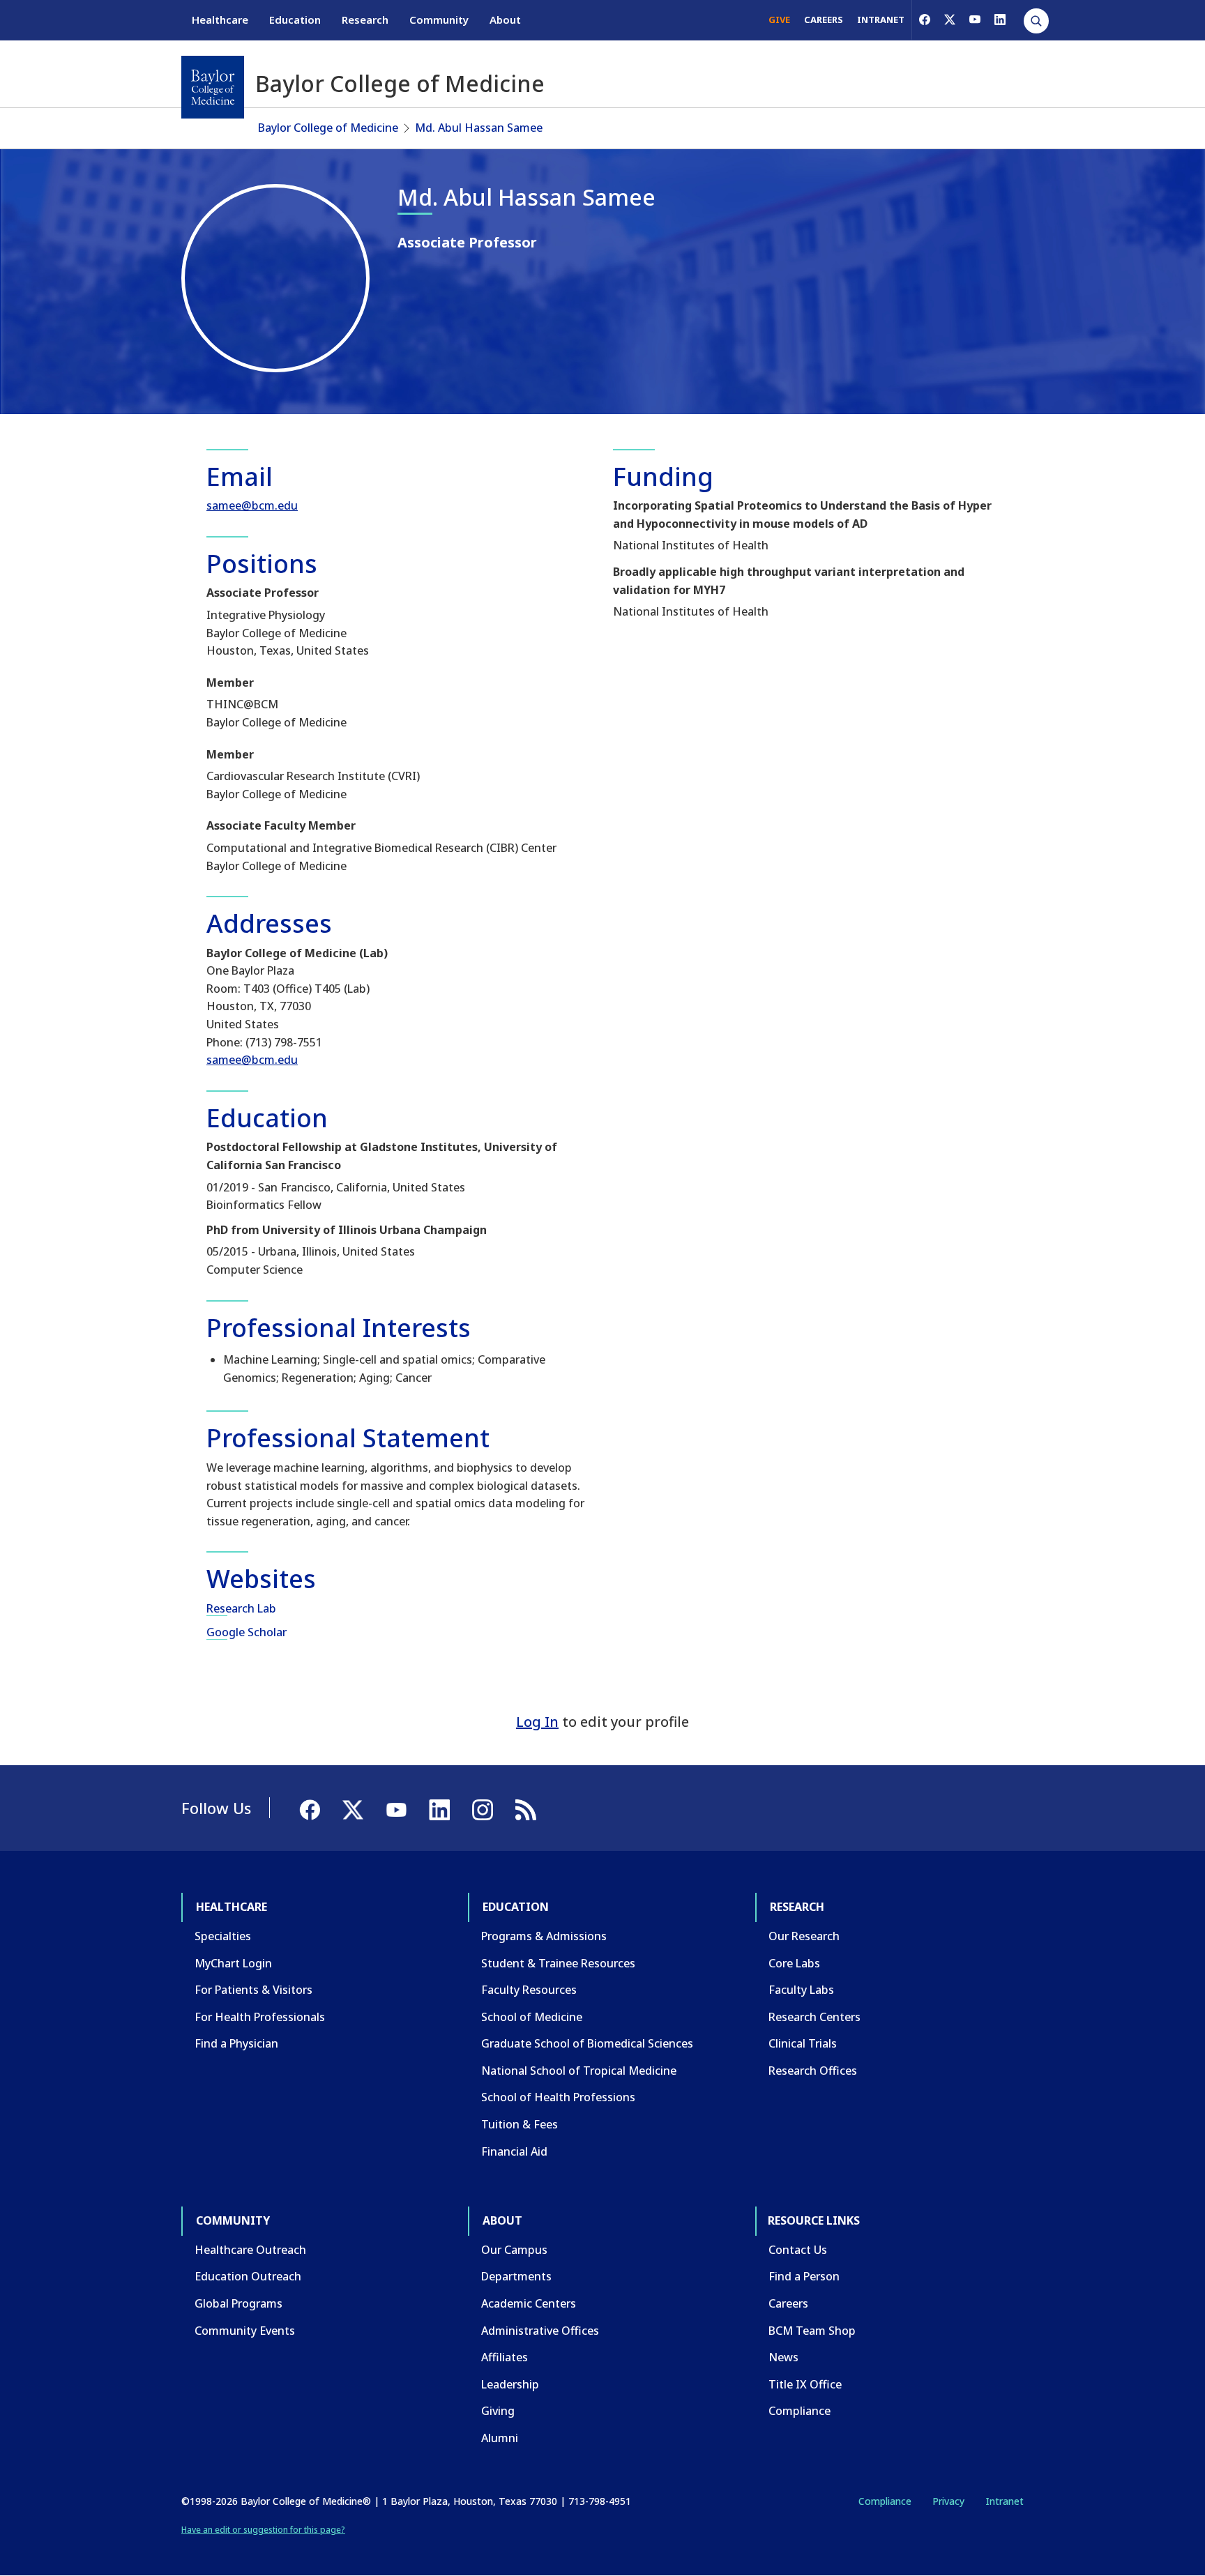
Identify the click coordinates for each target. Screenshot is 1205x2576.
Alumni (500, 2438)
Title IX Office (805, 2384)
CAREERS (824, 20)
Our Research (804, 1936)
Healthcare (220, 20)
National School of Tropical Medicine (579, 2071)
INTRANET (881, 20)
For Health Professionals (260, 2017)
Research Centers (814, 2017)
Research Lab (241, 1608)
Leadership (510, 2384)
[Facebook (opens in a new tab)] (925, 20)
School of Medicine (532, 2017)
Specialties (223, 1936)
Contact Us (798, 2250)
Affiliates (505, 2357)
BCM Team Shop (812, 2331)
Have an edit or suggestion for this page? (263, 2530)
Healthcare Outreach (250, 2250)
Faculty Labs (801, 1990)
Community (439, 20)
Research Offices (813, 2071)
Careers (788, 2303)
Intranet (1005, 2501)
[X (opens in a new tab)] (950, 20)
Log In (537, 1722)
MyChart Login (233, 1963)
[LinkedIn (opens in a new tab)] (1000, 20)
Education (295, 20)
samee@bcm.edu (252, 505)
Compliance (799, 2411)
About (505, 20)
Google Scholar (247, 1632)
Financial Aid (514, 2151)
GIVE (779, 20)
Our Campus (514, 2250)
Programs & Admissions (544, 1936)
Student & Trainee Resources (558, 1963)
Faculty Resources (529, 1990)
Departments (516, 2276)
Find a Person (804, 2276)
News (783, 2357)
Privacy (948, 2501)
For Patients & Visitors (253, 1990)
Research (365, 20)
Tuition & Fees (520, 2124)
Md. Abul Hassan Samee (479, 128)
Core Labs (794, 1963)
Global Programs (238, 2303)
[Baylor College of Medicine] (213, 87)
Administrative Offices (540, 2331)
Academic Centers (529, 2303)
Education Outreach (248, 2276)
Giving (498, 2411)
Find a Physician (236, 2043)
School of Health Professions (558, 2097)
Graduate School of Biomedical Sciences (587, 2043)
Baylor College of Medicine (328, 128)
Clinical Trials (803, 2043)
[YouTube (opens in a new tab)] (975, 20)
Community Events (245, 2331)
